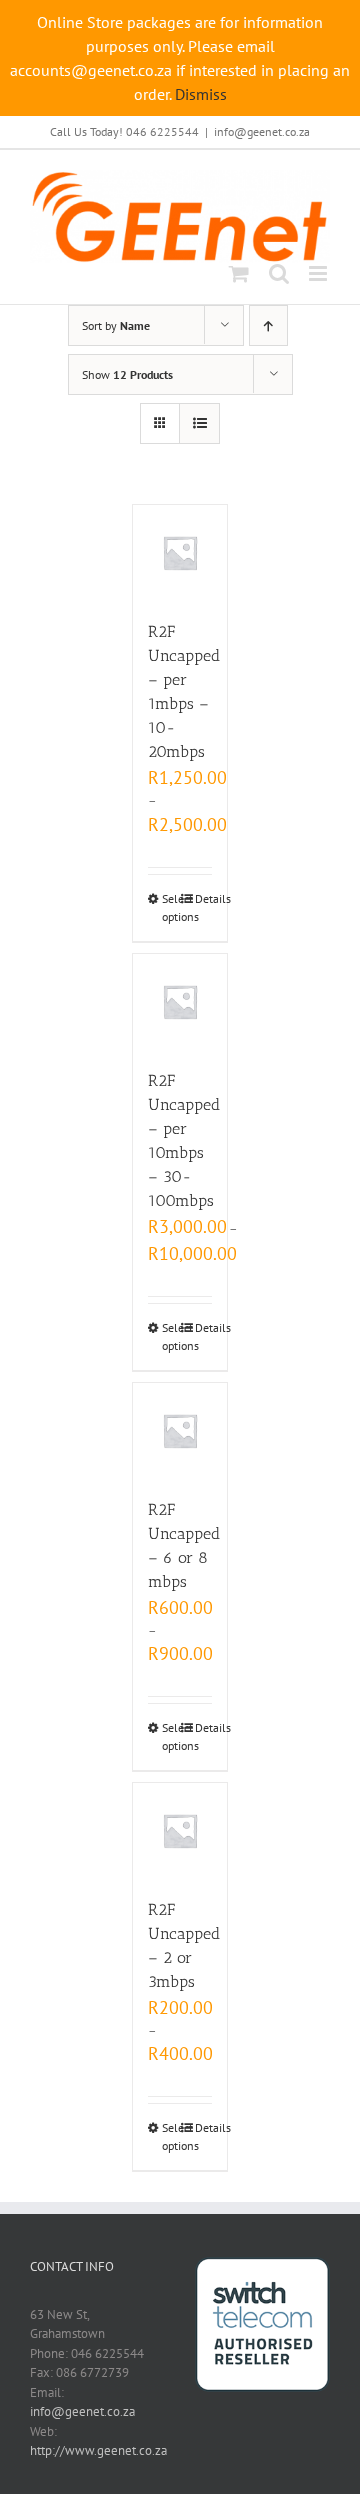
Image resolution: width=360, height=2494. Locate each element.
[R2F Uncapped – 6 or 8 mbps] (180, 1430)
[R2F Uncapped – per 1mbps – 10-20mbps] (180, 552)
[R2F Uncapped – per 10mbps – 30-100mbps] (180, 1001)
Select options (171, 907)
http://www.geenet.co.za (98, 2450)
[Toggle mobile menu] (319, 273)
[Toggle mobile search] (279, 273)
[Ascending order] (268, 325)
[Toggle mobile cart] (239, 273)
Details (204, 898)
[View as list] (199, 423)
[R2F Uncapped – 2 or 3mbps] (180, 1830)
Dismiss (201, 94)
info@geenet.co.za (262, 131)
